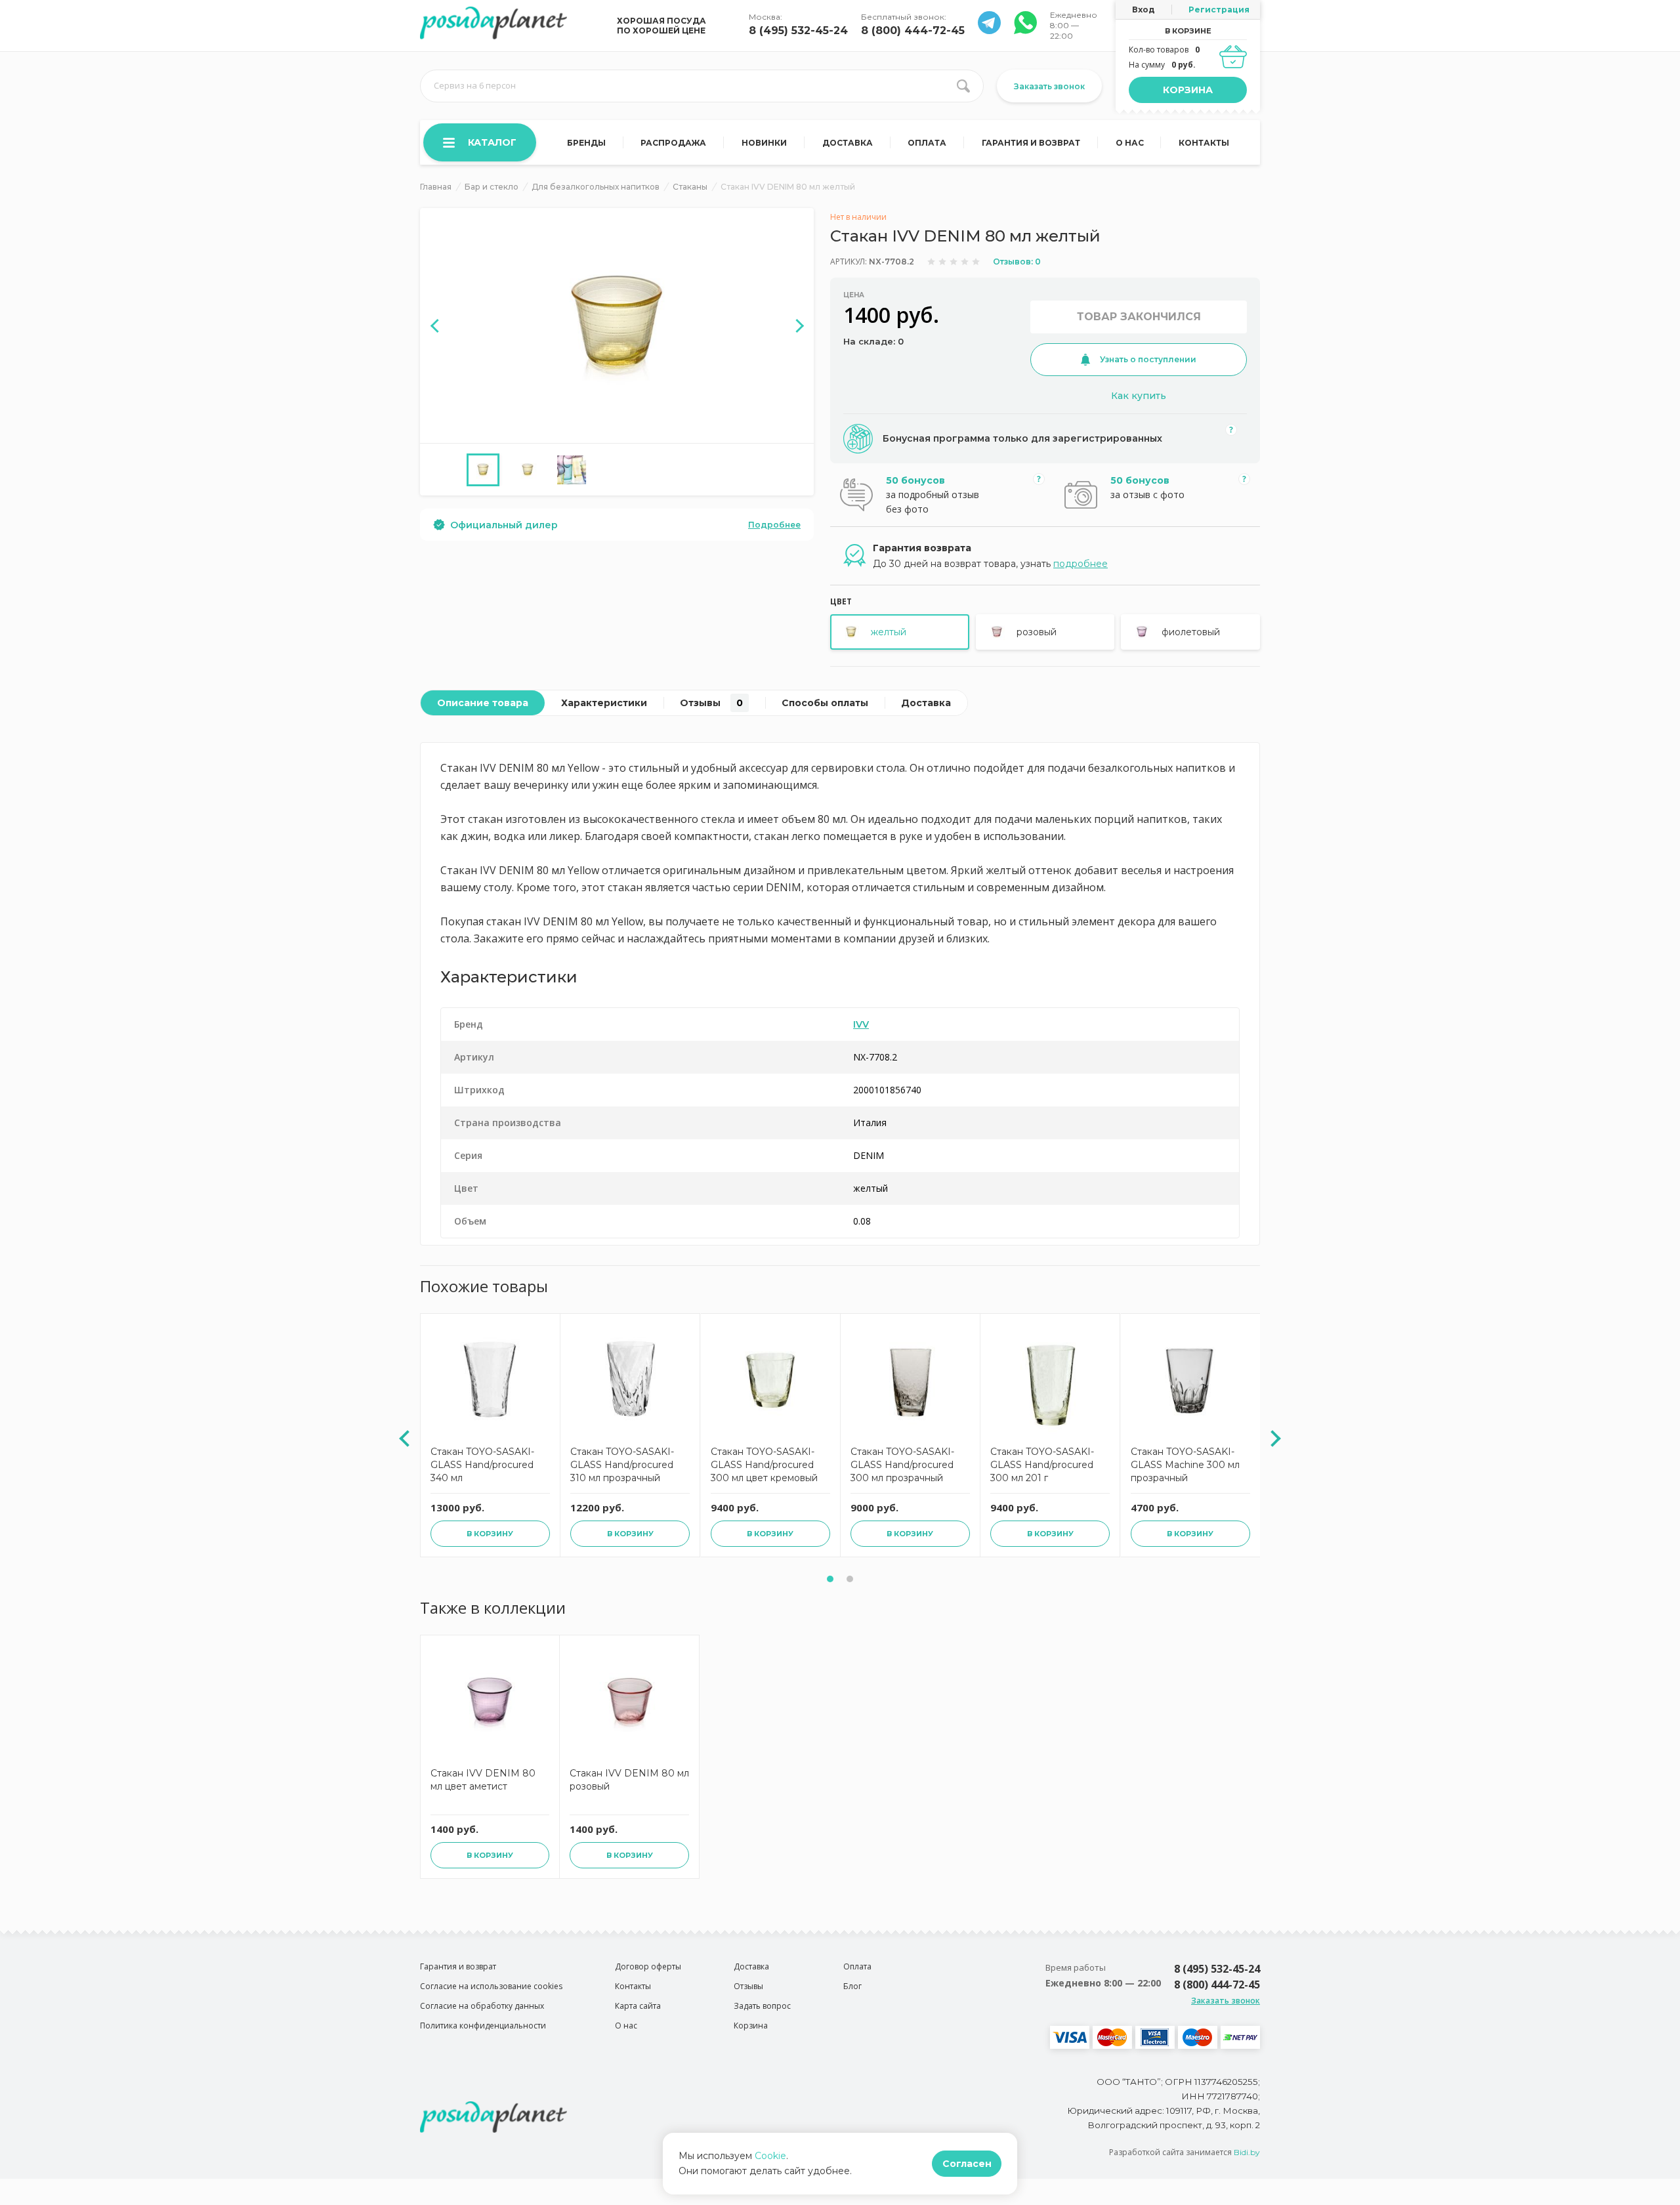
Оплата (927, 143)
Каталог (492, 142)
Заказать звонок (1049, 86)
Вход (1144, 10)
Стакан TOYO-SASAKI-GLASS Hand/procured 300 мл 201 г (1042, 1465)
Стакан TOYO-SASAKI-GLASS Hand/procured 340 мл (482, 1465)
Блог (852, 1986)
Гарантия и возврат (1031, 143)
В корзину (490, 1534)
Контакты (1204, 143)
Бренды (586, 143)
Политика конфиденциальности (483, 2026)
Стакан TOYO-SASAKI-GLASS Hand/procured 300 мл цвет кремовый (764, 1465)
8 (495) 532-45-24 (798, 31)
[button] (830, 1579)
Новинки (764, 143)
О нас (1130, 143)
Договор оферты (648, 1966)
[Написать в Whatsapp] (989, 31)
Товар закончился (1139, 317)
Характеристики (604, 703)
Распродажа (673, 143)
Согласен (967, 2164)
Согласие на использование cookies (491, 1986)
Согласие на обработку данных (482, 2006)
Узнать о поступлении (1148, 359)
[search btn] (963, 86)
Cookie (770, 2156)
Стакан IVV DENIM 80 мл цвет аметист (483, 1780)
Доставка (848, 143)
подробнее (1081, 564)
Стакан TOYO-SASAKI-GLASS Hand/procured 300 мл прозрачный (902, 1465)
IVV (861, 1024)
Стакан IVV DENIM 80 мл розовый (629, 1780)
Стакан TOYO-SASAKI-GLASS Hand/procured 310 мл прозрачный (622, 1465)
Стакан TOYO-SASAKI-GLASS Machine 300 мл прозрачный (1185, 1465)
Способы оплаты (825, 703)
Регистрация (1219, 10)
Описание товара (483, 703)
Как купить (1139, 396)
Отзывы (711, 703)
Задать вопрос (762, 2006)
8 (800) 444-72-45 (913, 31)
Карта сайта (638, 2006)
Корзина (1188, 90)
